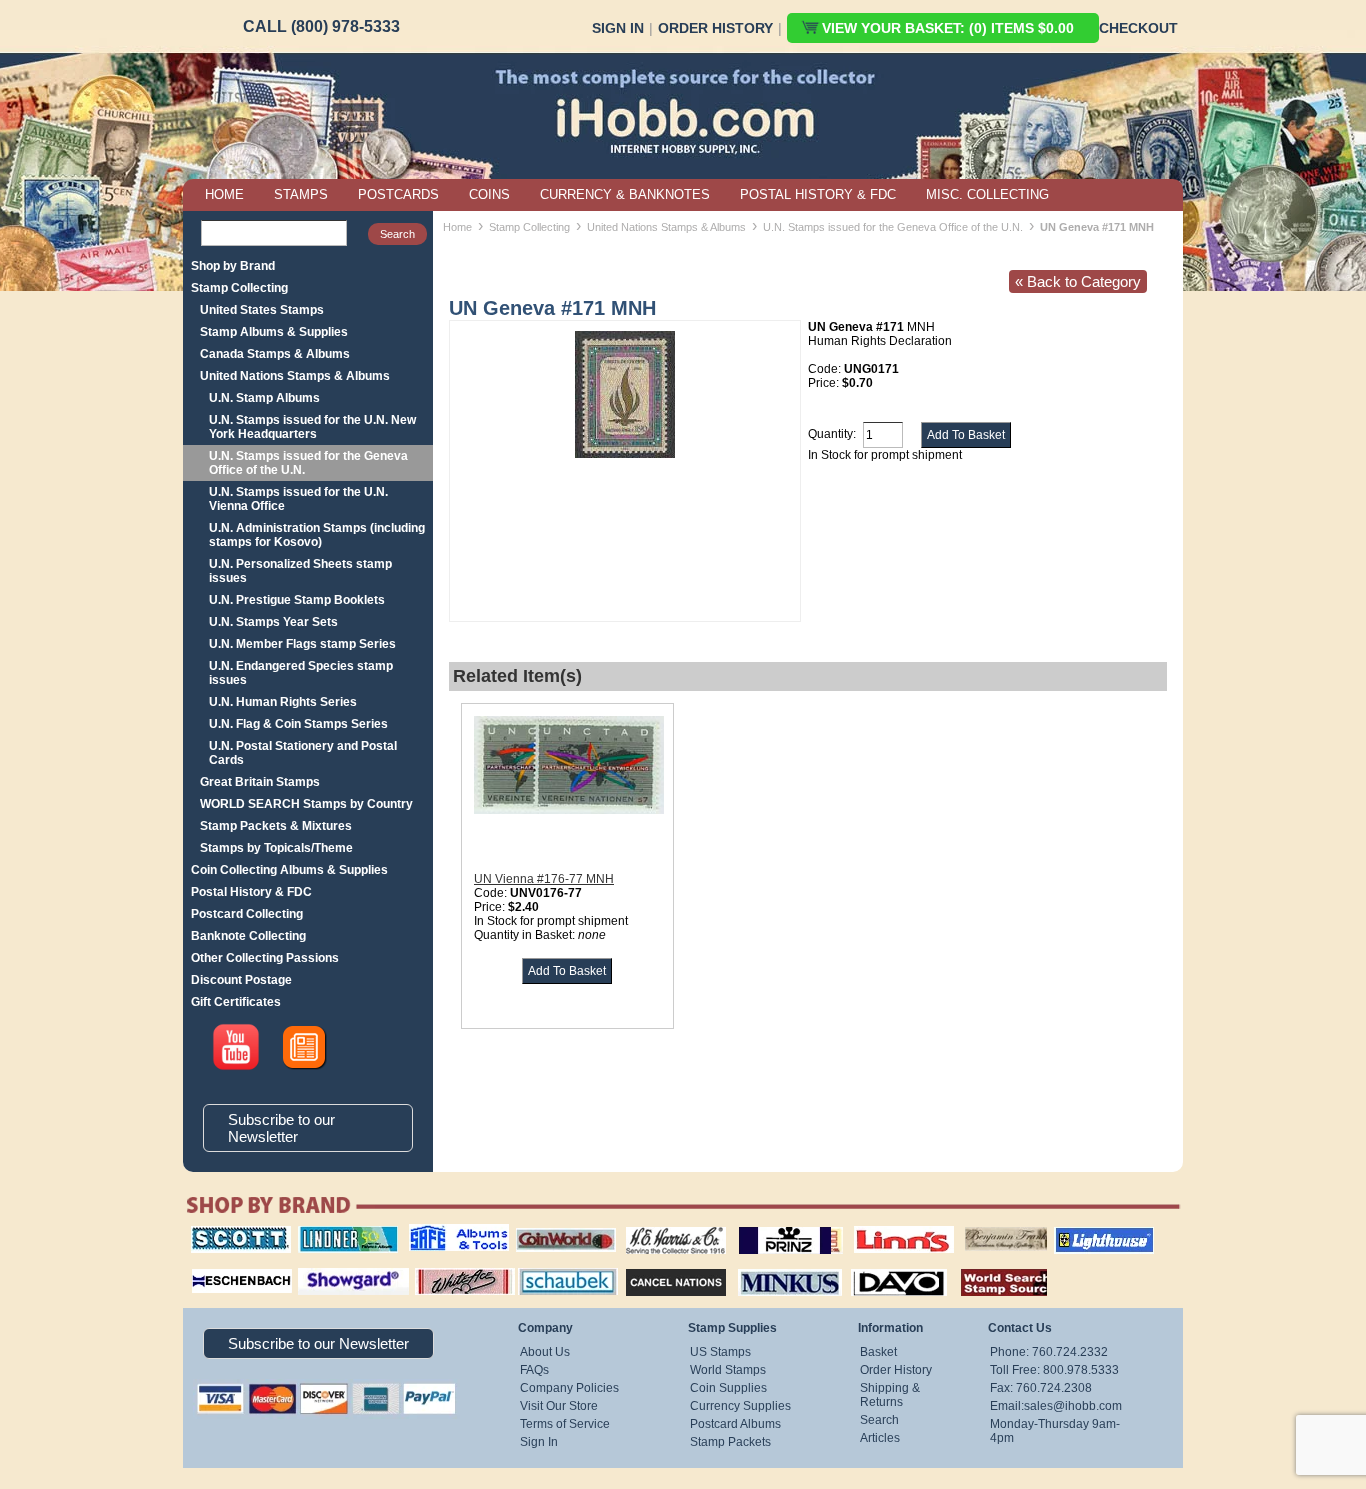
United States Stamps (262, 310)
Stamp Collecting (239, 288)
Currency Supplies (740, 1406)
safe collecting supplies (438, 1233)
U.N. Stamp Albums (264, 398)
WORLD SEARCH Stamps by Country (306, 804)
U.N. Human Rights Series (283, 702)
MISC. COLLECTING (987, 194)
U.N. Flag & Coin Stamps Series (298, 724)
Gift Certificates (236, 1002)
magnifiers (211, 1266)
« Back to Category (1078, 281)
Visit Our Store (559, 1406)
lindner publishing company (340, 1233)
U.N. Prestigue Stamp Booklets (297, 600)
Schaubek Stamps (556, 1266)
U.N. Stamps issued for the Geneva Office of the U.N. (308, 463)
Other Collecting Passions (265, 958)
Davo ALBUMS (871, 1266)
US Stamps (720, 1352)
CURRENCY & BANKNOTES (625, 194)
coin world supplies (559, 1226)
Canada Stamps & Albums (275, 354)
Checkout (1138, 28)
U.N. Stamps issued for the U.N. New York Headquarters (312, 427)
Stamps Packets (658, 1266)
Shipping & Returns (890, 1395)
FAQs (534, 1370)
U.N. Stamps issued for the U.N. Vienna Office (298, 499)
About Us (545, 1352)
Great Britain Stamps (260, 782)
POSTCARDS (398, 194)
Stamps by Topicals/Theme (276, 848)
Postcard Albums (735, 1424)
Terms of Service (565, 1424)
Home (457, 227)
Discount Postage (241, 980)
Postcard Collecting (247, 914)
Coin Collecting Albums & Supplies (289, 870)
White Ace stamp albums (444, 1273)
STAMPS (301, 194)
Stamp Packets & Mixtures (276, 826)
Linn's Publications (882, 1226)
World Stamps (728, 1370)
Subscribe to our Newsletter (281, 1128)
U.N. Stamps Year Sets (273, 622)
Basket (878, 1352)
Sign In (618, 28)
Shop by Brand (233, 266)
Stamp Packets (730, 1442)
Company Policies (569, 1388)
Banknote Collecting (248, 936)
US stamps (968, 1226)
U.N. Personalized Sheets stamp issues (300, 571)
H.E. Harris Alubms (666, 1226)
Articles (880, 1438)
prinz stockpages (769, 1226)
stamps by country (988, 1266)
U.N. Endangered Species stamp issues (301, 673)
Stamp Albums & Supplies (274, 332)
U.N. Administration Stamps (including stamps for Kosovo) (317, 535)
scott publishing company (225, 1233)
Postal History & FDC (251, 892)
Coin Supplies (728, 1388)
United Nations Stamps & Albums (295, 376)
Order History (715, 28)
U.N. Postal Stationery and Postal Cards (303, 753)
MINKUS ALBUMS (772, 1266)
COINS (489, 194)
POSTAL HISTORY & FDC (818, 194)
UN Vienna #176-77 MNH (544, 879)
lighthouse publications (1080, 1233)
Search (879, 1420)
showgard (318, 1266)
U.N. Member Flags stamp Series (302, 644)
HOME (224, 194)
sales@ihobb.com (1073, 1406)
